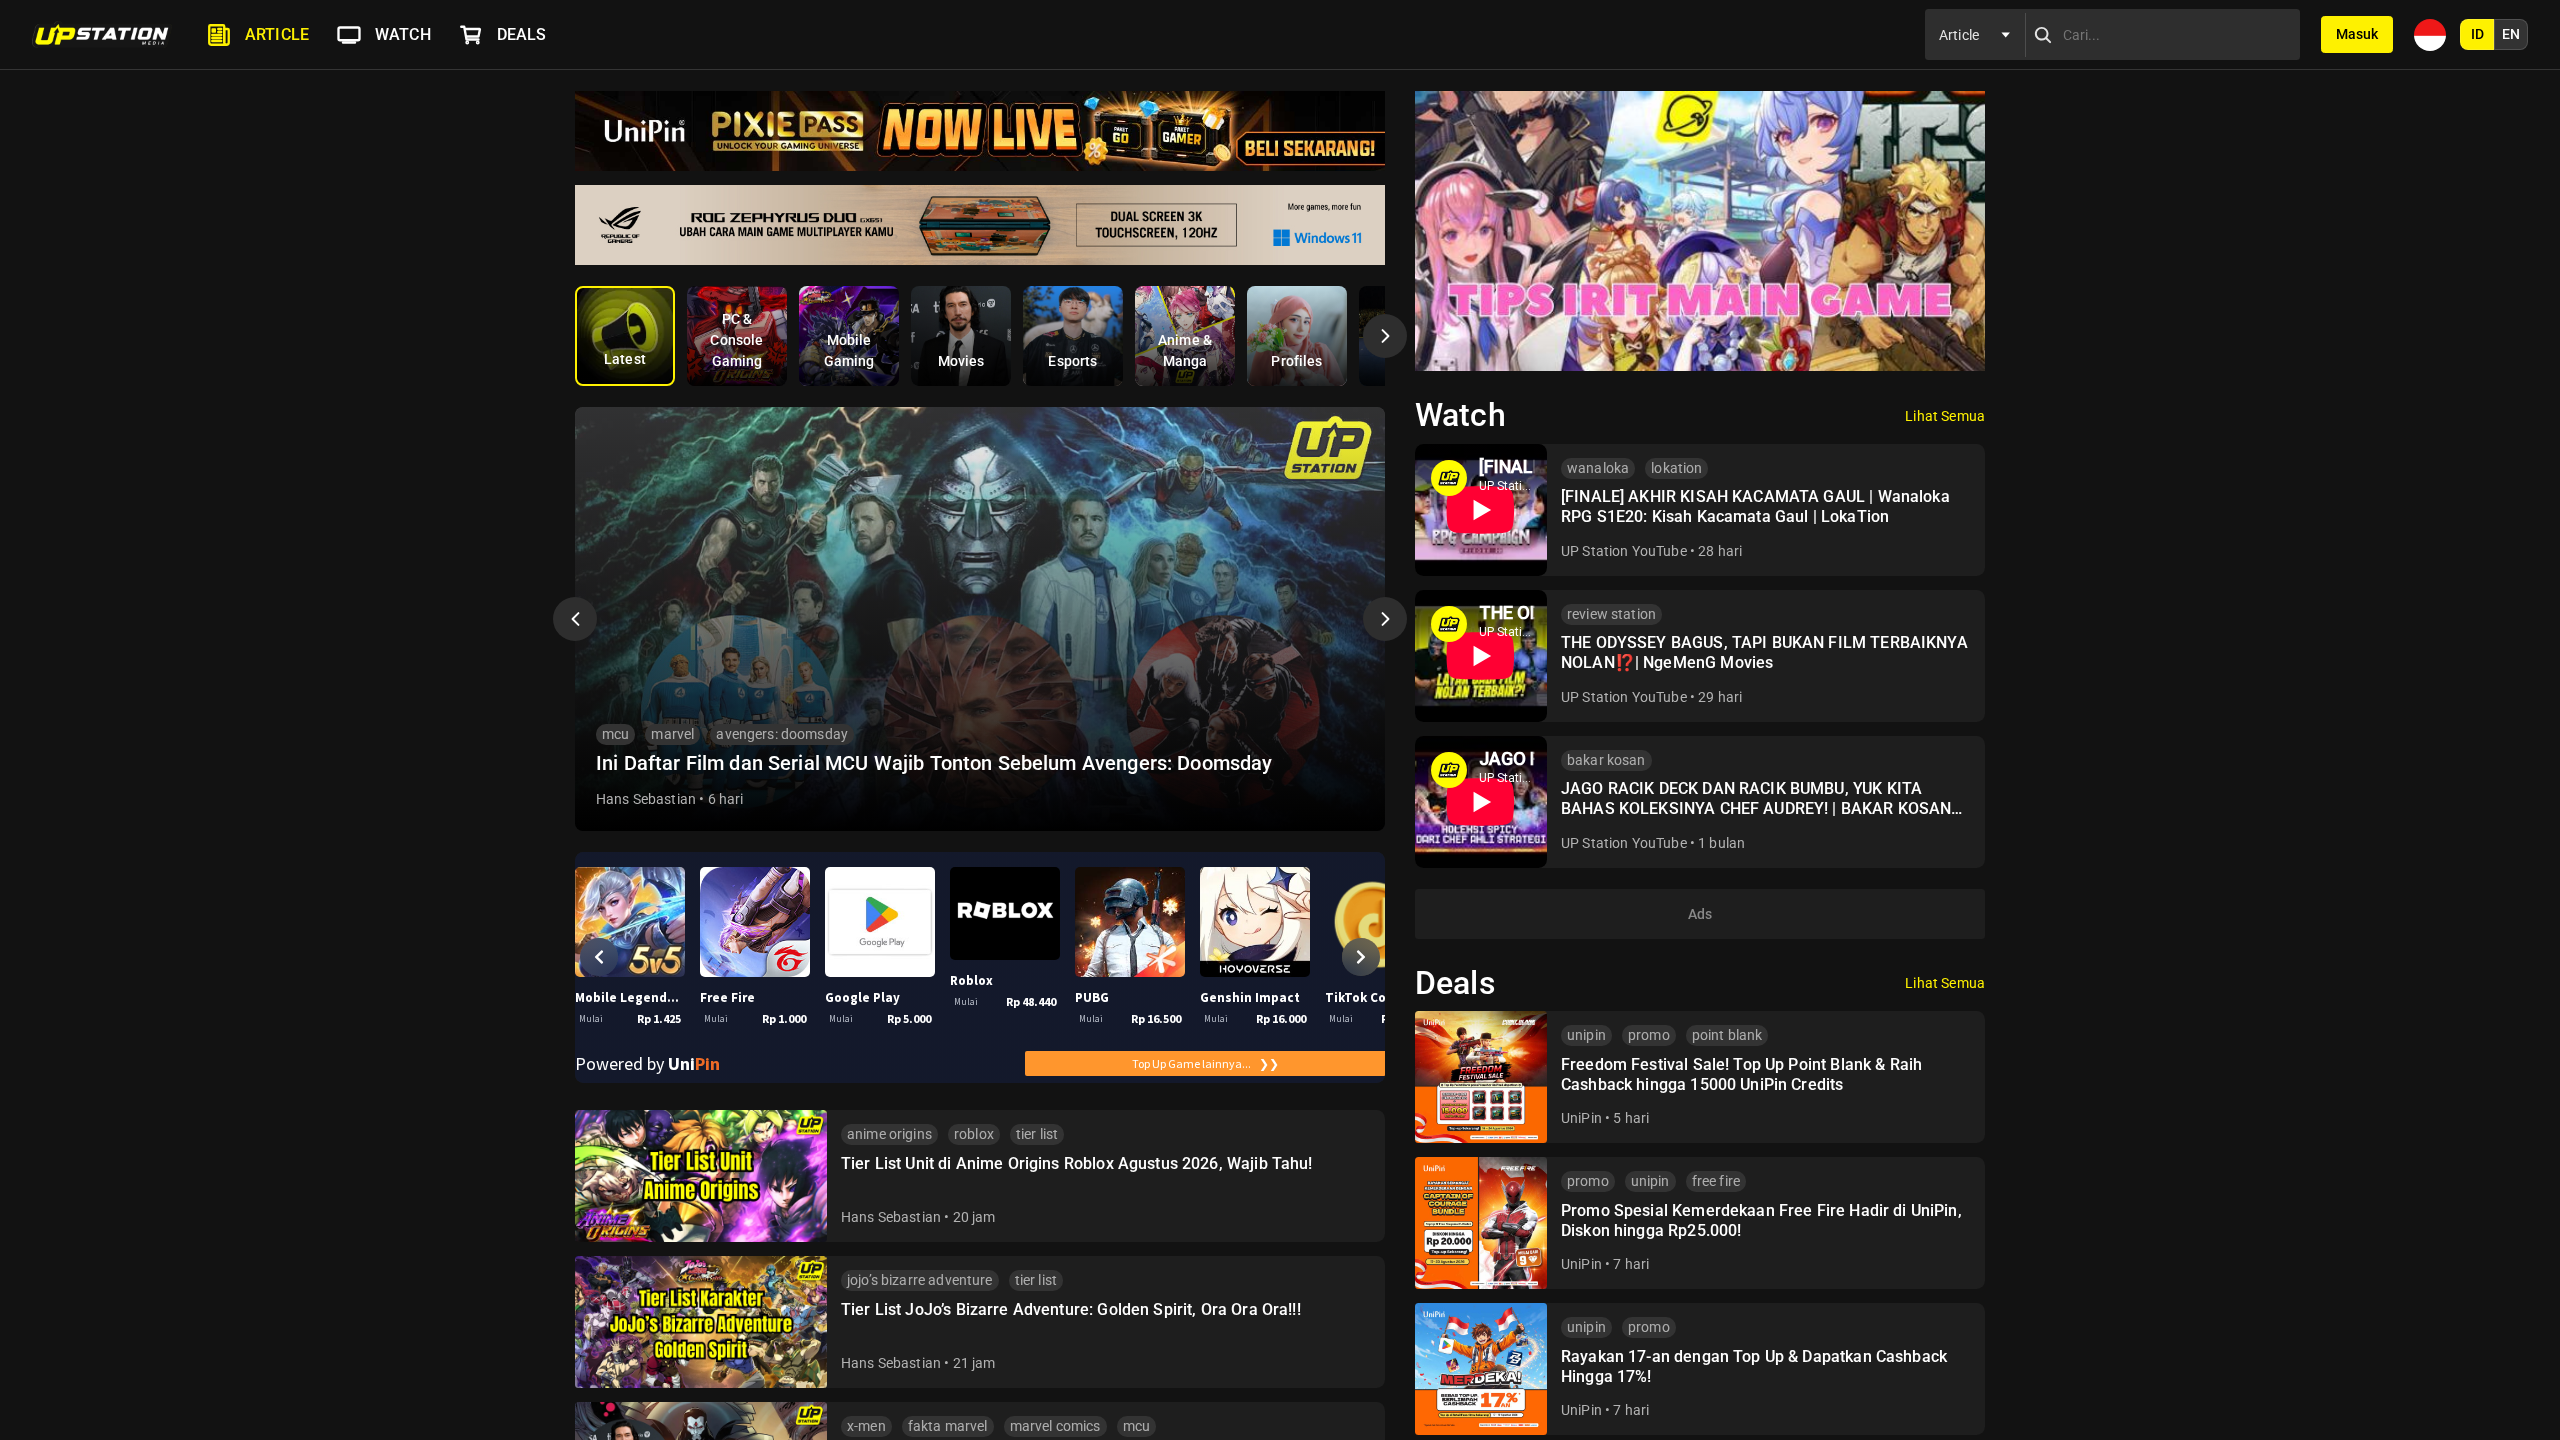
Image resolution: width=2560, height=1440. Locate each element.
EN (2511, 34)
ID (2477, 34)
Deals (522, 34)
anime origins (889, 1134)
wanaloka (1598, 468)
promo (1649, 1035)
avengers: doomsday (782, 734)
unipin (1586, 1035)
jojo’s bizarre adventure (920, 1280)
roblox (974, 1134)
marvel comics (1055, 1426)
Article (277, 34)
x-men (866, 1426)
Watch (403, 34)
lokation (1676, 468)
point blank (1727, 1035)
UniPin (1581, 1118)
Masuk (2357, 34)
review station (1611, 614)
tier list (1037, 1134)
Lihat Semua (1945, 416)
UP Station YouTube (1624, 551)
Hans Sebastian (646, 799)
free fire (1716, 1181)
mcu (615, 734)
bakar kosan (1606, 760)
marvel (672, 734)
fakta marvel (948, 1426)
